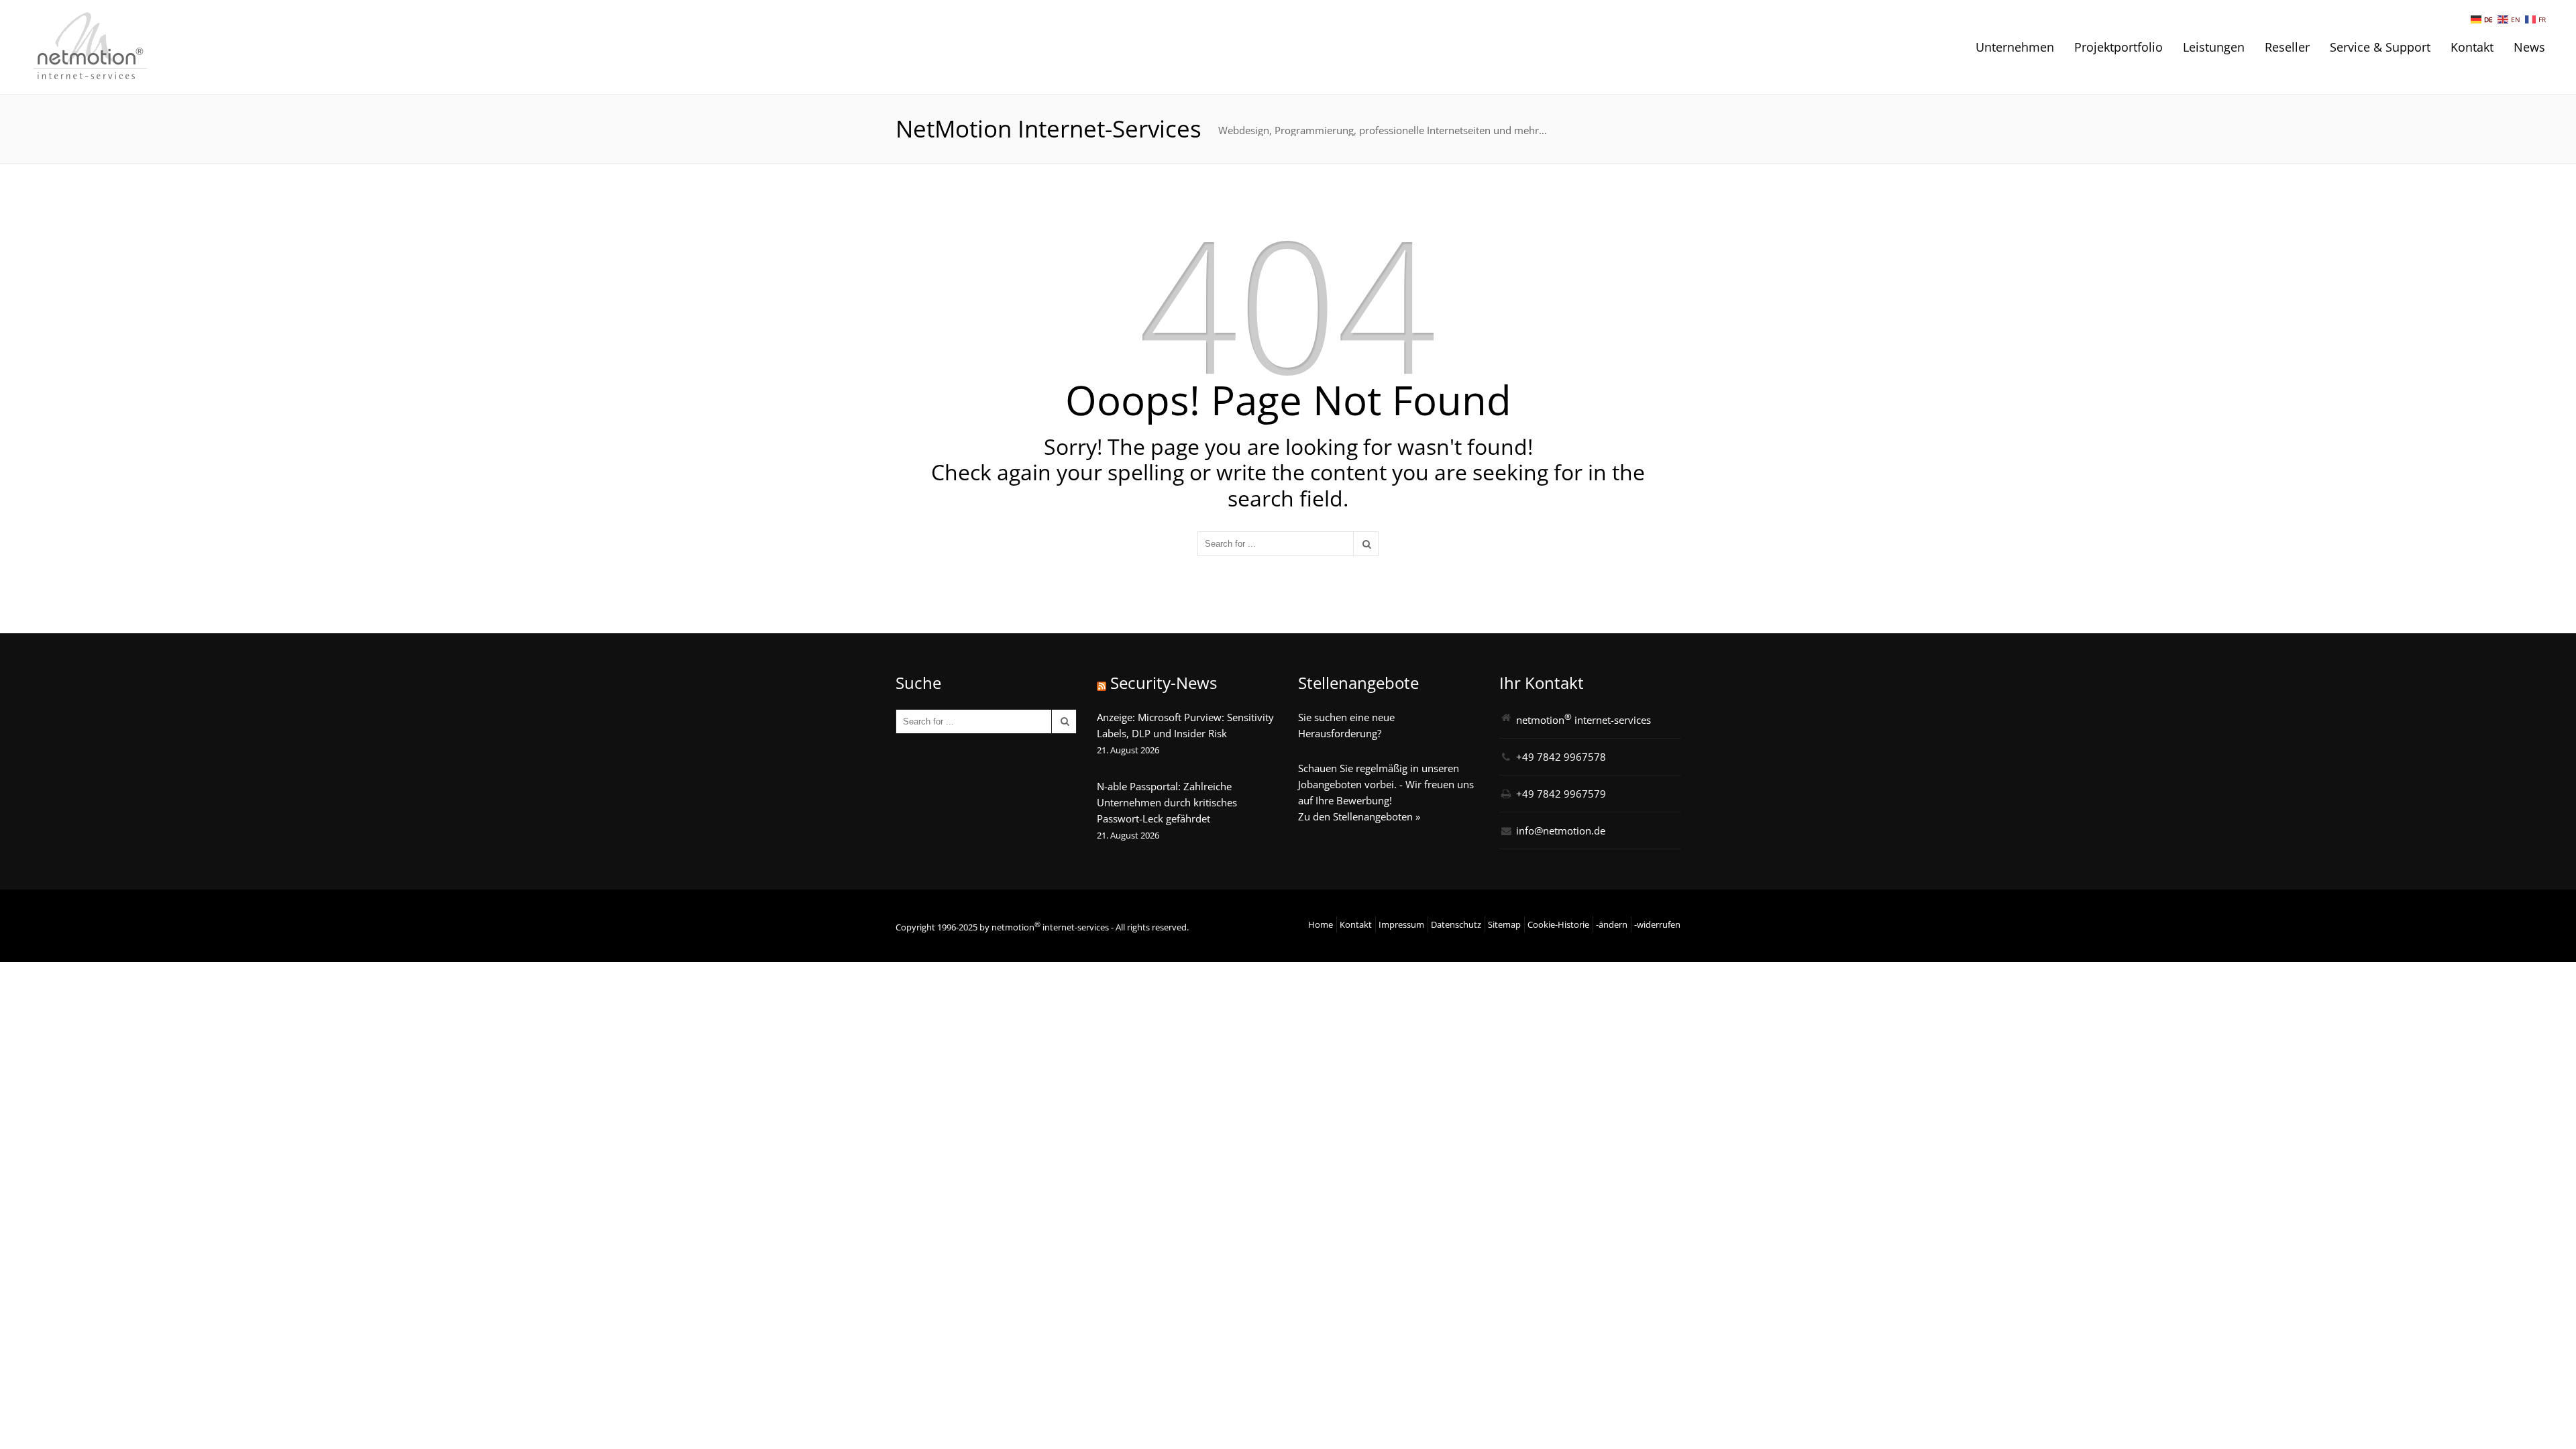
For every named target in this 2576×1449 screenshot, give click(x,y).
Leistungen (2214, 47)
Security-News (1164, 683)
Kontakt (2472, 47)
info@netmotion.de (1561, 830)
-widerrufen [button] (1657, 924)
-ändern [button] (1612, 924)
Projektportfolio (2118, 47)
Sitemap (1504, 924)
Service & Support (2380, 47)
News (2529, 47)
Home (1321, 924)
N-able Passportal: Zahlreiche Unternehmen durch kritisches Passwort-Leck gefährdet (1167, 802)
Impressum (1401, 924)
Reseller (2287, 47)
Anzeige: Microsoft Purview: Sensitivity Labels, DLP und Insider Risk (1185, 725)
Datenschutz (1456, 924)
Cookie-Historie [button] (1558, 924)
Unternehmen (2015, 47)
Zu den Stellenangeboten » (1359, 816)
